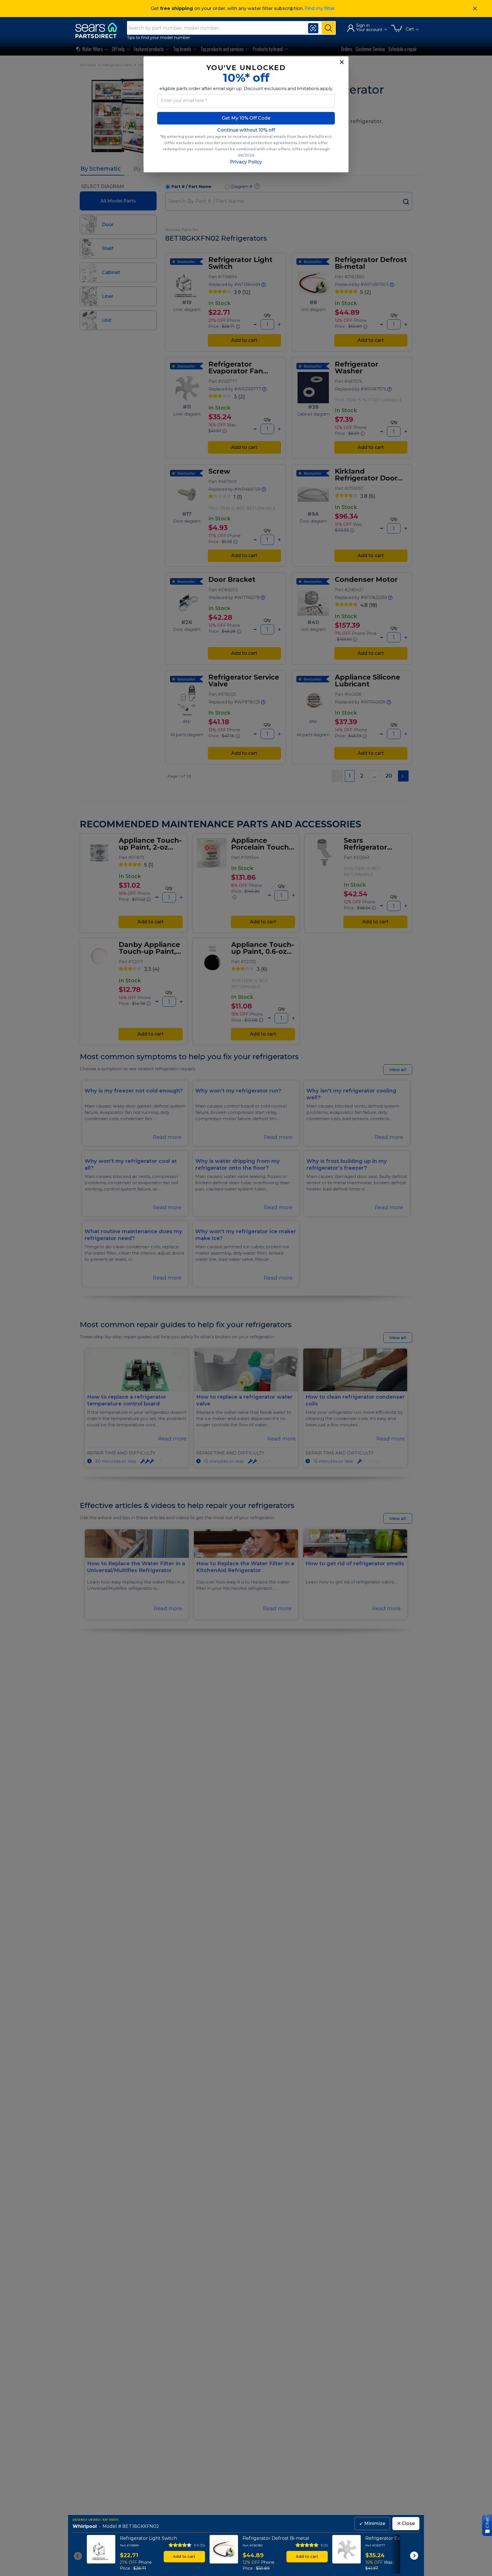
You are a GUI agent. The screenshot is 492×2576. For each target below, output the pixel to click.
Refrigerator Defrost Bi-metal (276, 2538)
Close (406, 2523)
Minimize (372, 2523)
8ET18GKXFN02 (141, 2526)
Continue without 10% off (246, 130)
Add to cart (184, 2556)
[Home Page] (99, 30)
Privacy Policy (246, 162)
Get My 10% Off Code (246, 118)
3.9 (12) (199, 2545)
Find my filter (320, 8)
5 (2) (324, 2545)
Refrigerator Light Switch (148, 2538)
